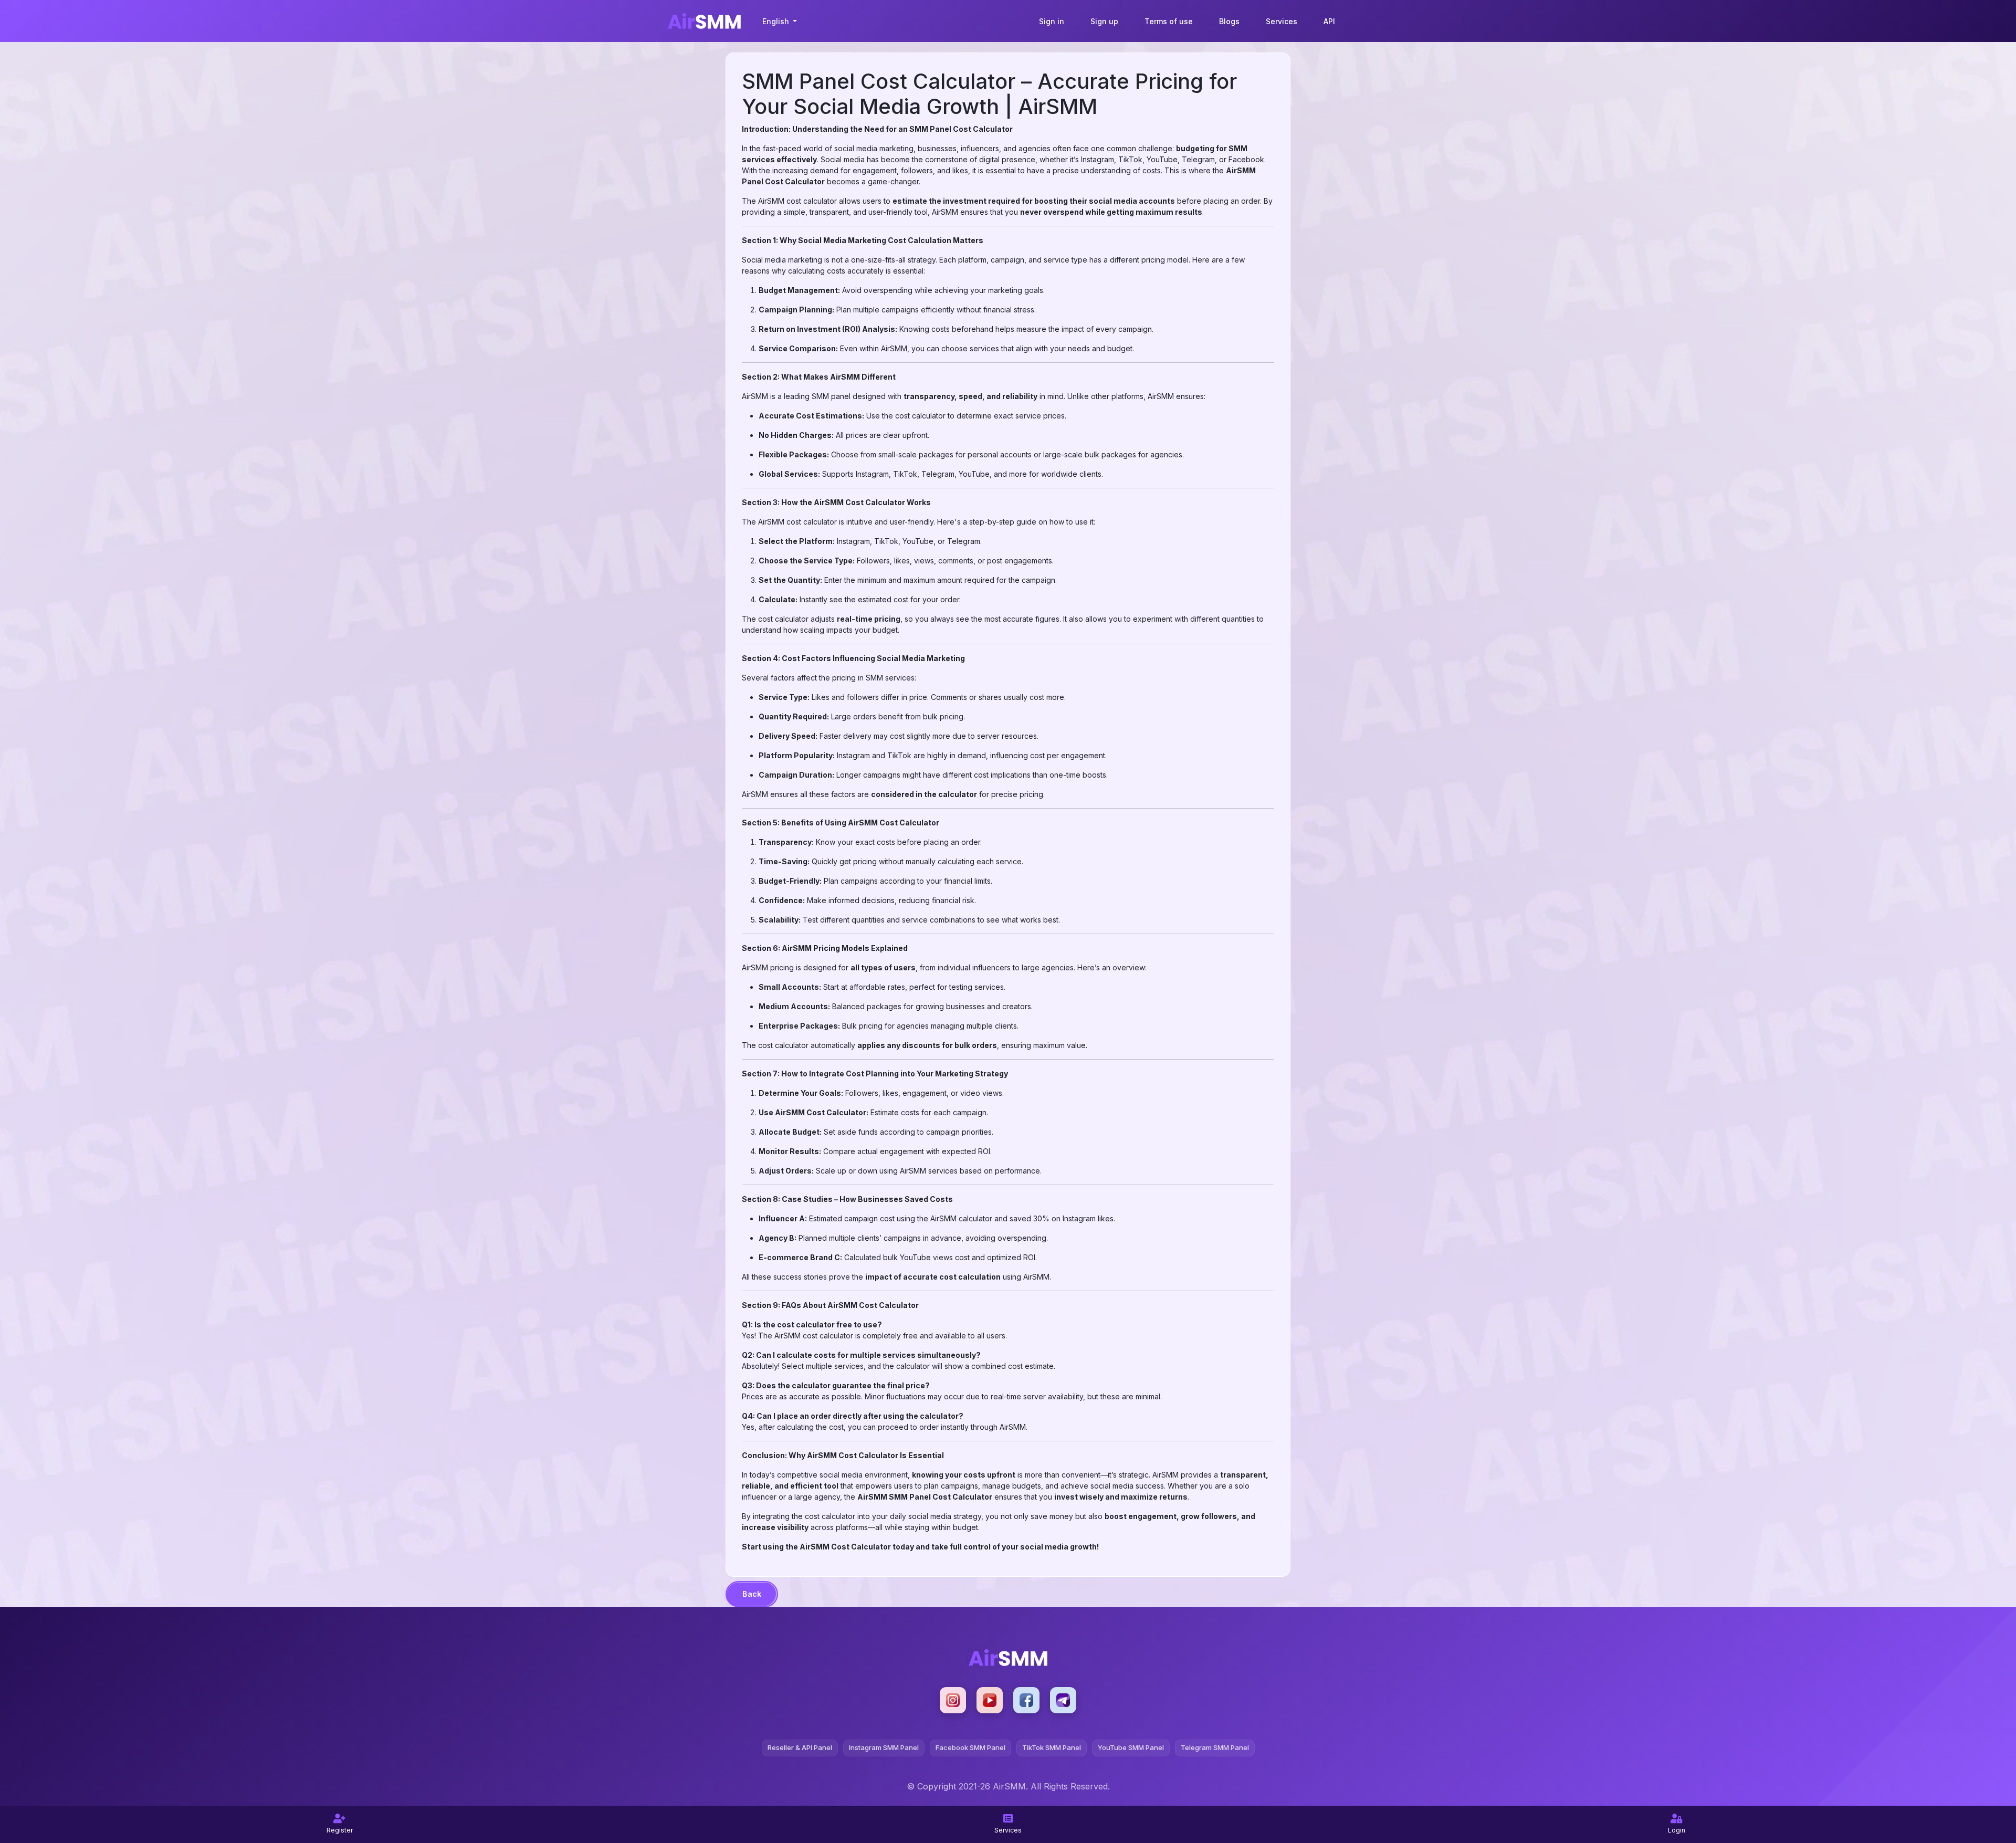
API (1329, 21)
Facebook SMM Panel (970, 1747)
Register (340, 1830)
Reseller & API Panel (800, 1747)
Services (1282, 21)
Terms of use (1169, 21)
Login (1677, 1830)
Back (752, 1594)
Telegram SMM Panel (1215, 1747)
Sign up (1104, 21)
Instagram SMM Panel (884, 1747)
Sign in (1052, 21)
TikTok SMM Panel (1052, 1747)
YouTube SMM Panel (1131, 1747)
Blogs (1229, 21)
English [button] (777, 21)
